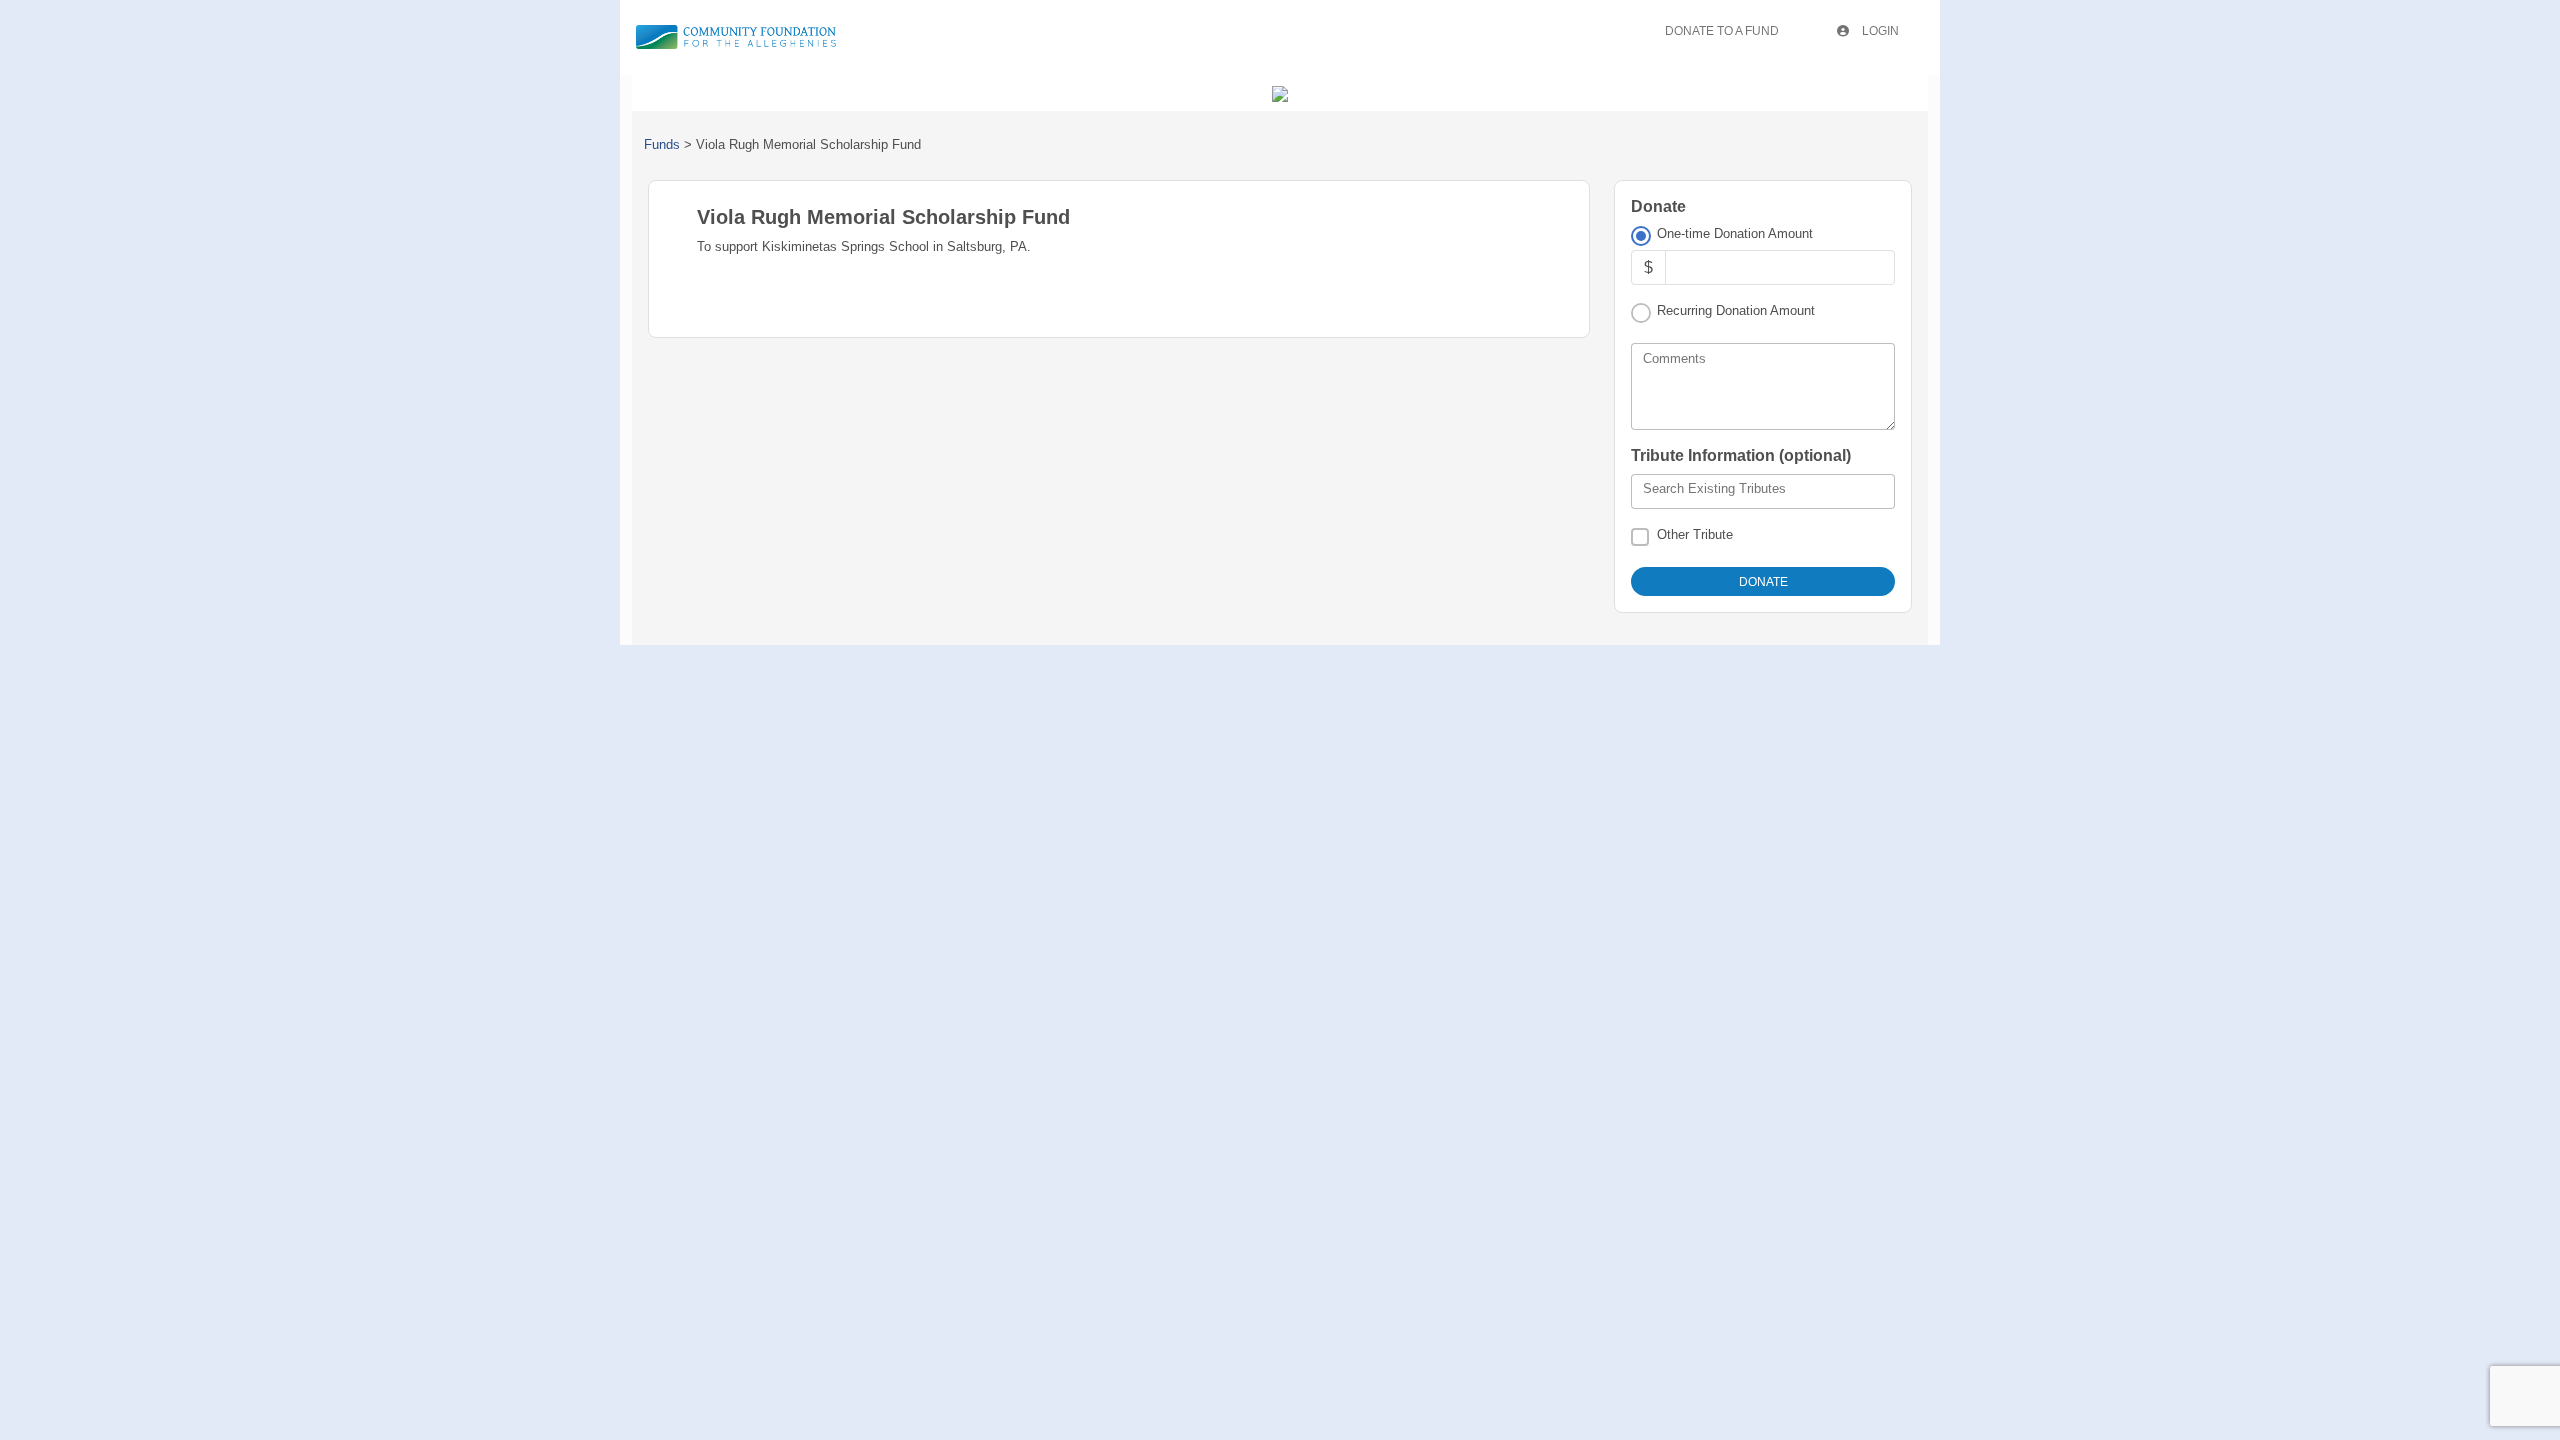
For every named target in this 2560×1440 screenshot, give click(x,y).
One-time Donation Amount (1735, 233)
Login (1879, 31)
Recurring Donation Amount (1736, 310)
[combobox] (1763, 492)
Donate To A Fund (1722, 31)
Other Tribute (1695, 534)
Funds (662, 144)
